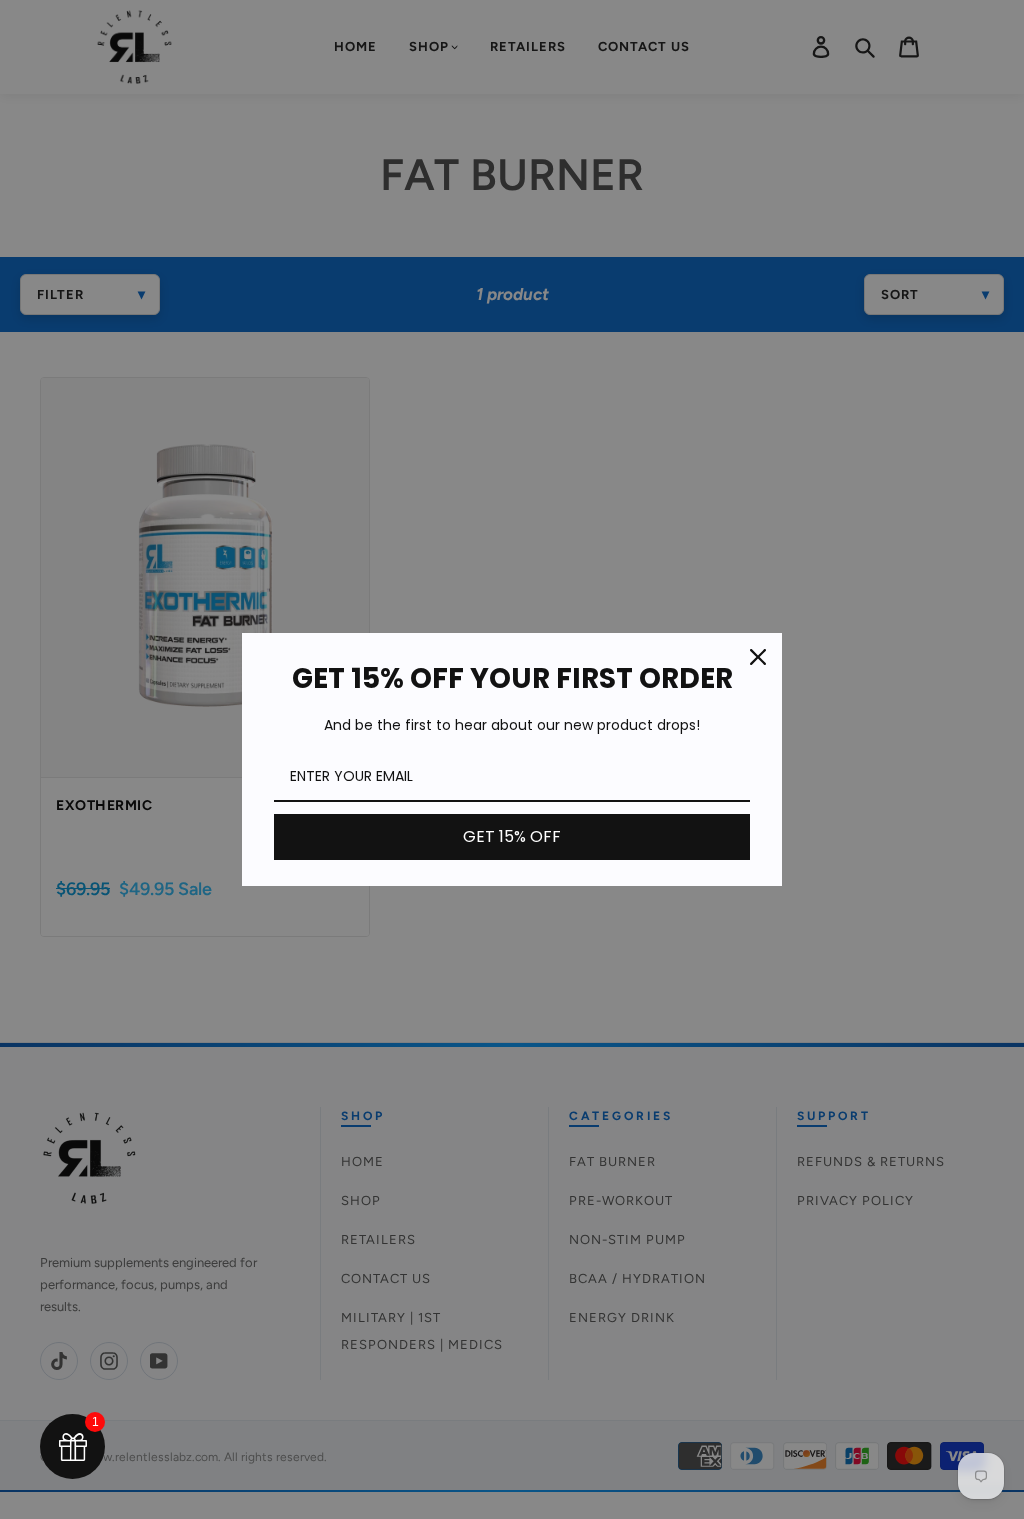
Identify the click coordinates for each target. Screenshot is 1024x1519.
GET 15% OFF (512, 836)
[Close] (758, 657)
